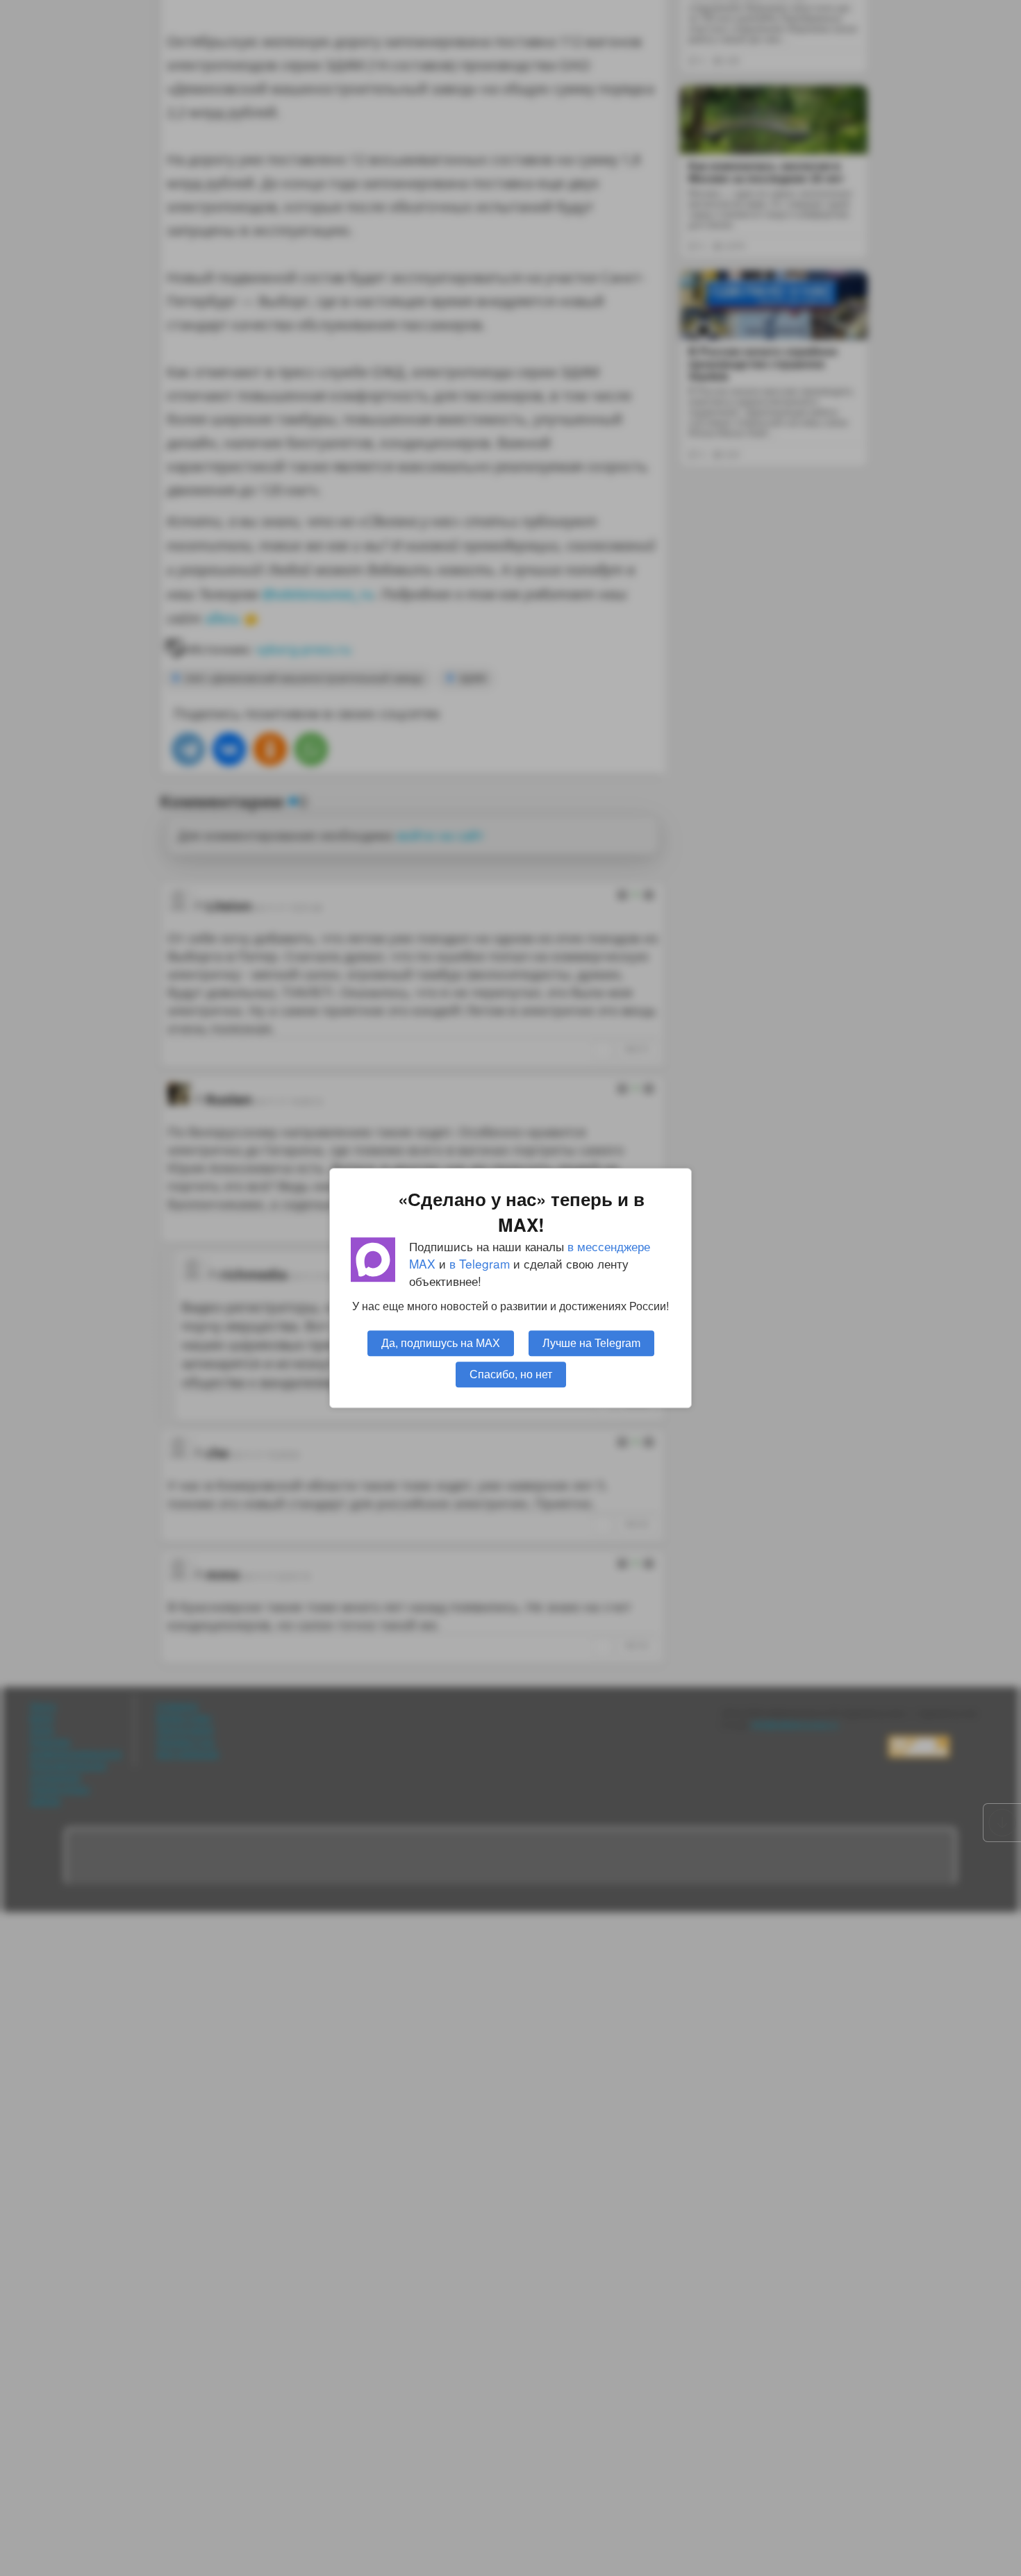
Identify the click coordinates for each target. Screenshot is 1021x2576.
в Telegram (480, 1263)
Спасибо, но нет (511, 1374)
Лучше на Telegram (591, 1343)
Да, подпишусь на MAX (441, 1343)
